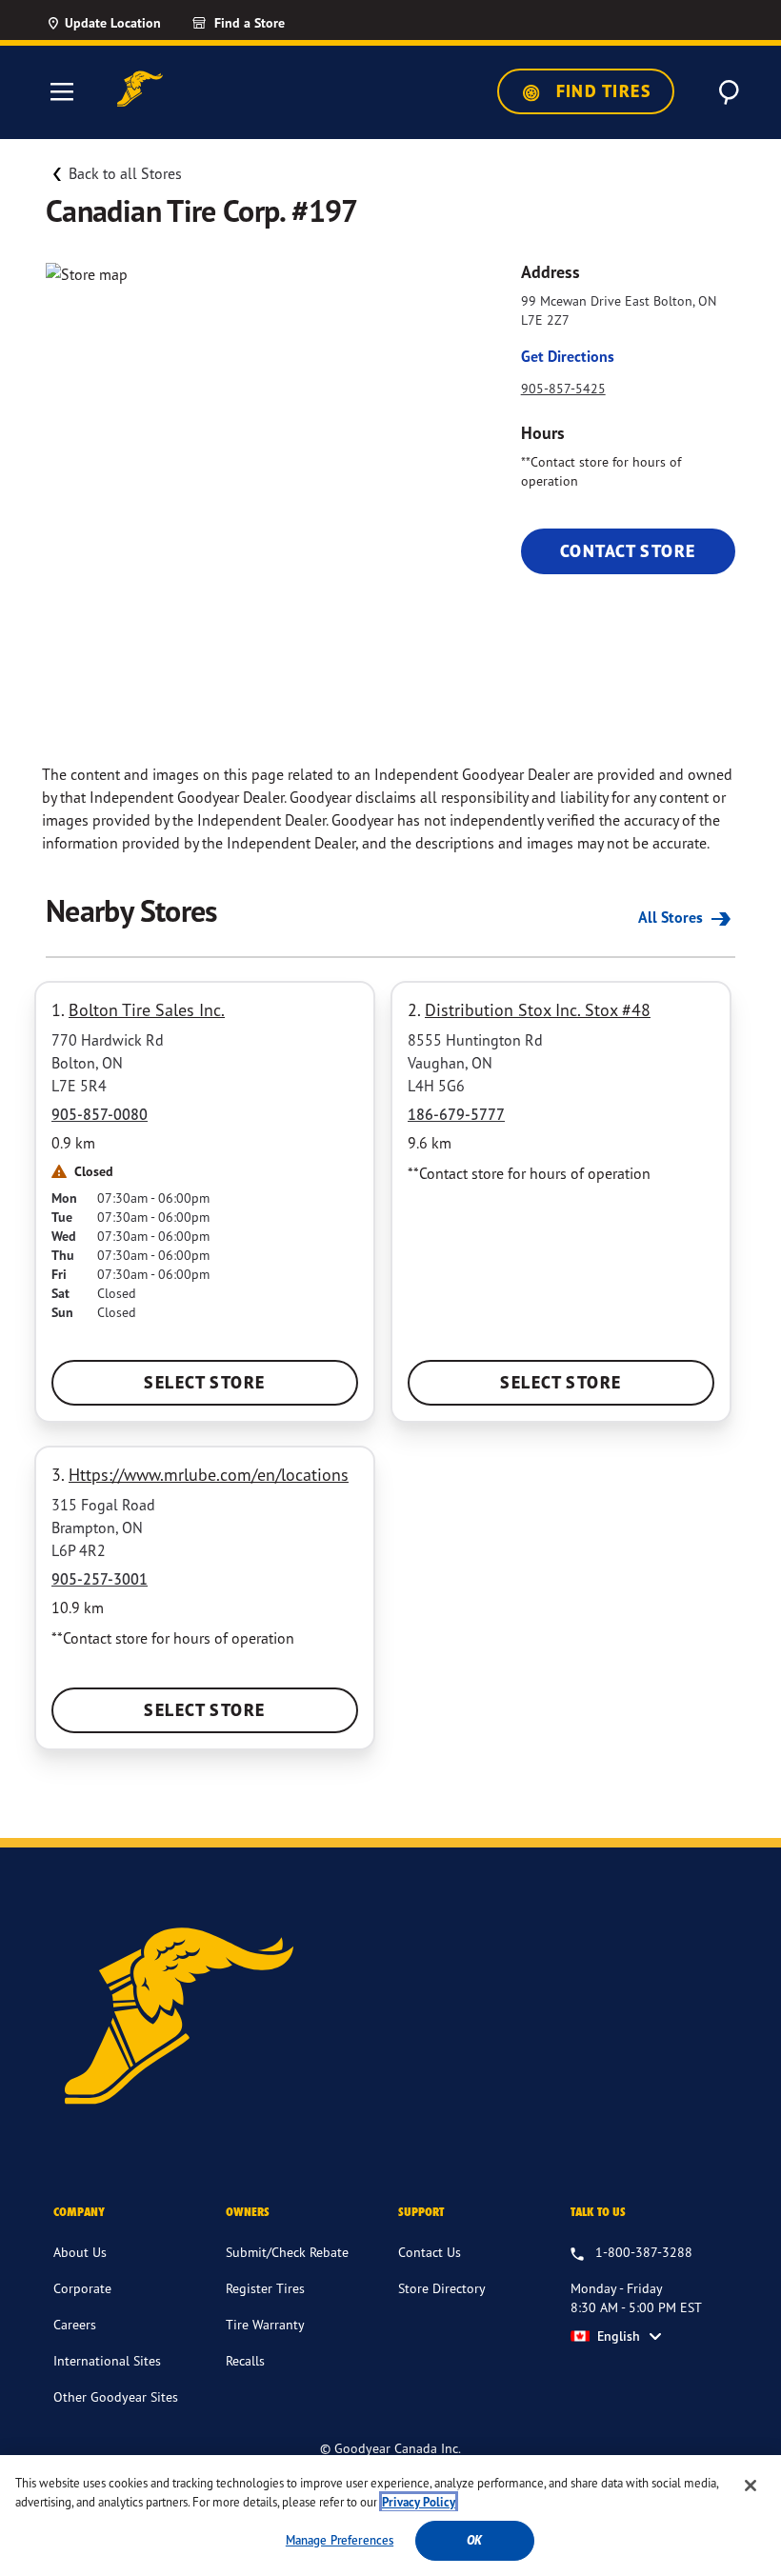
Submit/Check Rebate (287, 2252)
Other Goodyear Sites (116, 2396)
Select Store (204, 1382)
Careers (75, 2324)
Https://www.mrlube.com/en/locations (209, 1474)
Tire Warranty (265, 2324)
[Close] (751, 2486)
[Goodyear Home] (140, 89)
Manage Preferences (340, 2540)
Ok (474, 2540)
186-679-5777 (456, 1114)
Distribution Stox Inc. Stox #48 (538, 1009)
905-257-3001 (100, 1579)
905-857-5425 (563, 388)
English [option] (619, 2336)
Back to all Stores (125, 173)
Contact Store (628, 551)
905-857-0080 (100, 1114)
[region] (390, 2516)
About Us (80, 2252)
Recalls (245, 2360)
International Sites (107, 2360)
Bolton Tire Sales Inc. (147, 1009)
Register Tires (265, 2288)
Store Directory (442, 2288)
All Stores (672, 917)
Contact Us (430, 2252)
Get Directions (568, 356)
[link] (272, 23)
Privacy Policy (419, 2502)
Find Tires (601, 91)
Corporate (82, 2288)
